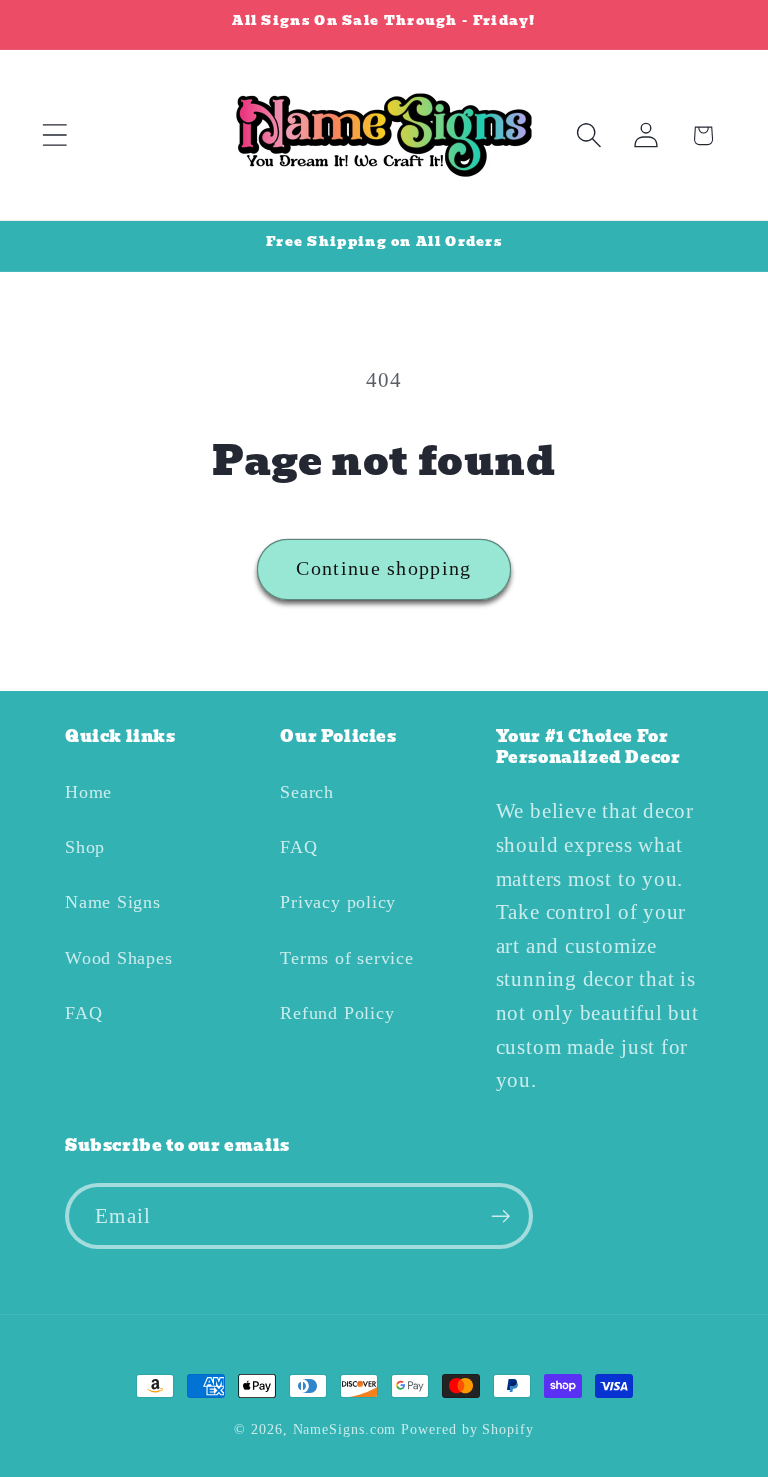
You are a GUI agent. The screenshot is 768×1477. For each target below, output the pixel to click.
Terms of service (346, 958)
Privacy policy (338, 902)
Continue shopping (383, 568)
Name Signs (113, 902)
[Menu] (54, 135)
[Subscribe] (500, 1216)
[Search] (588, 135)
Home (88, 792)
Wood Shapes (119, 958)
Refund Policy (337, 1013)
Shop (85, 847)
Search (307, 792)
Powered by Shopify (467, 1429)
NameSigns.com (345, 1429)
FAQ (83, 1013)
